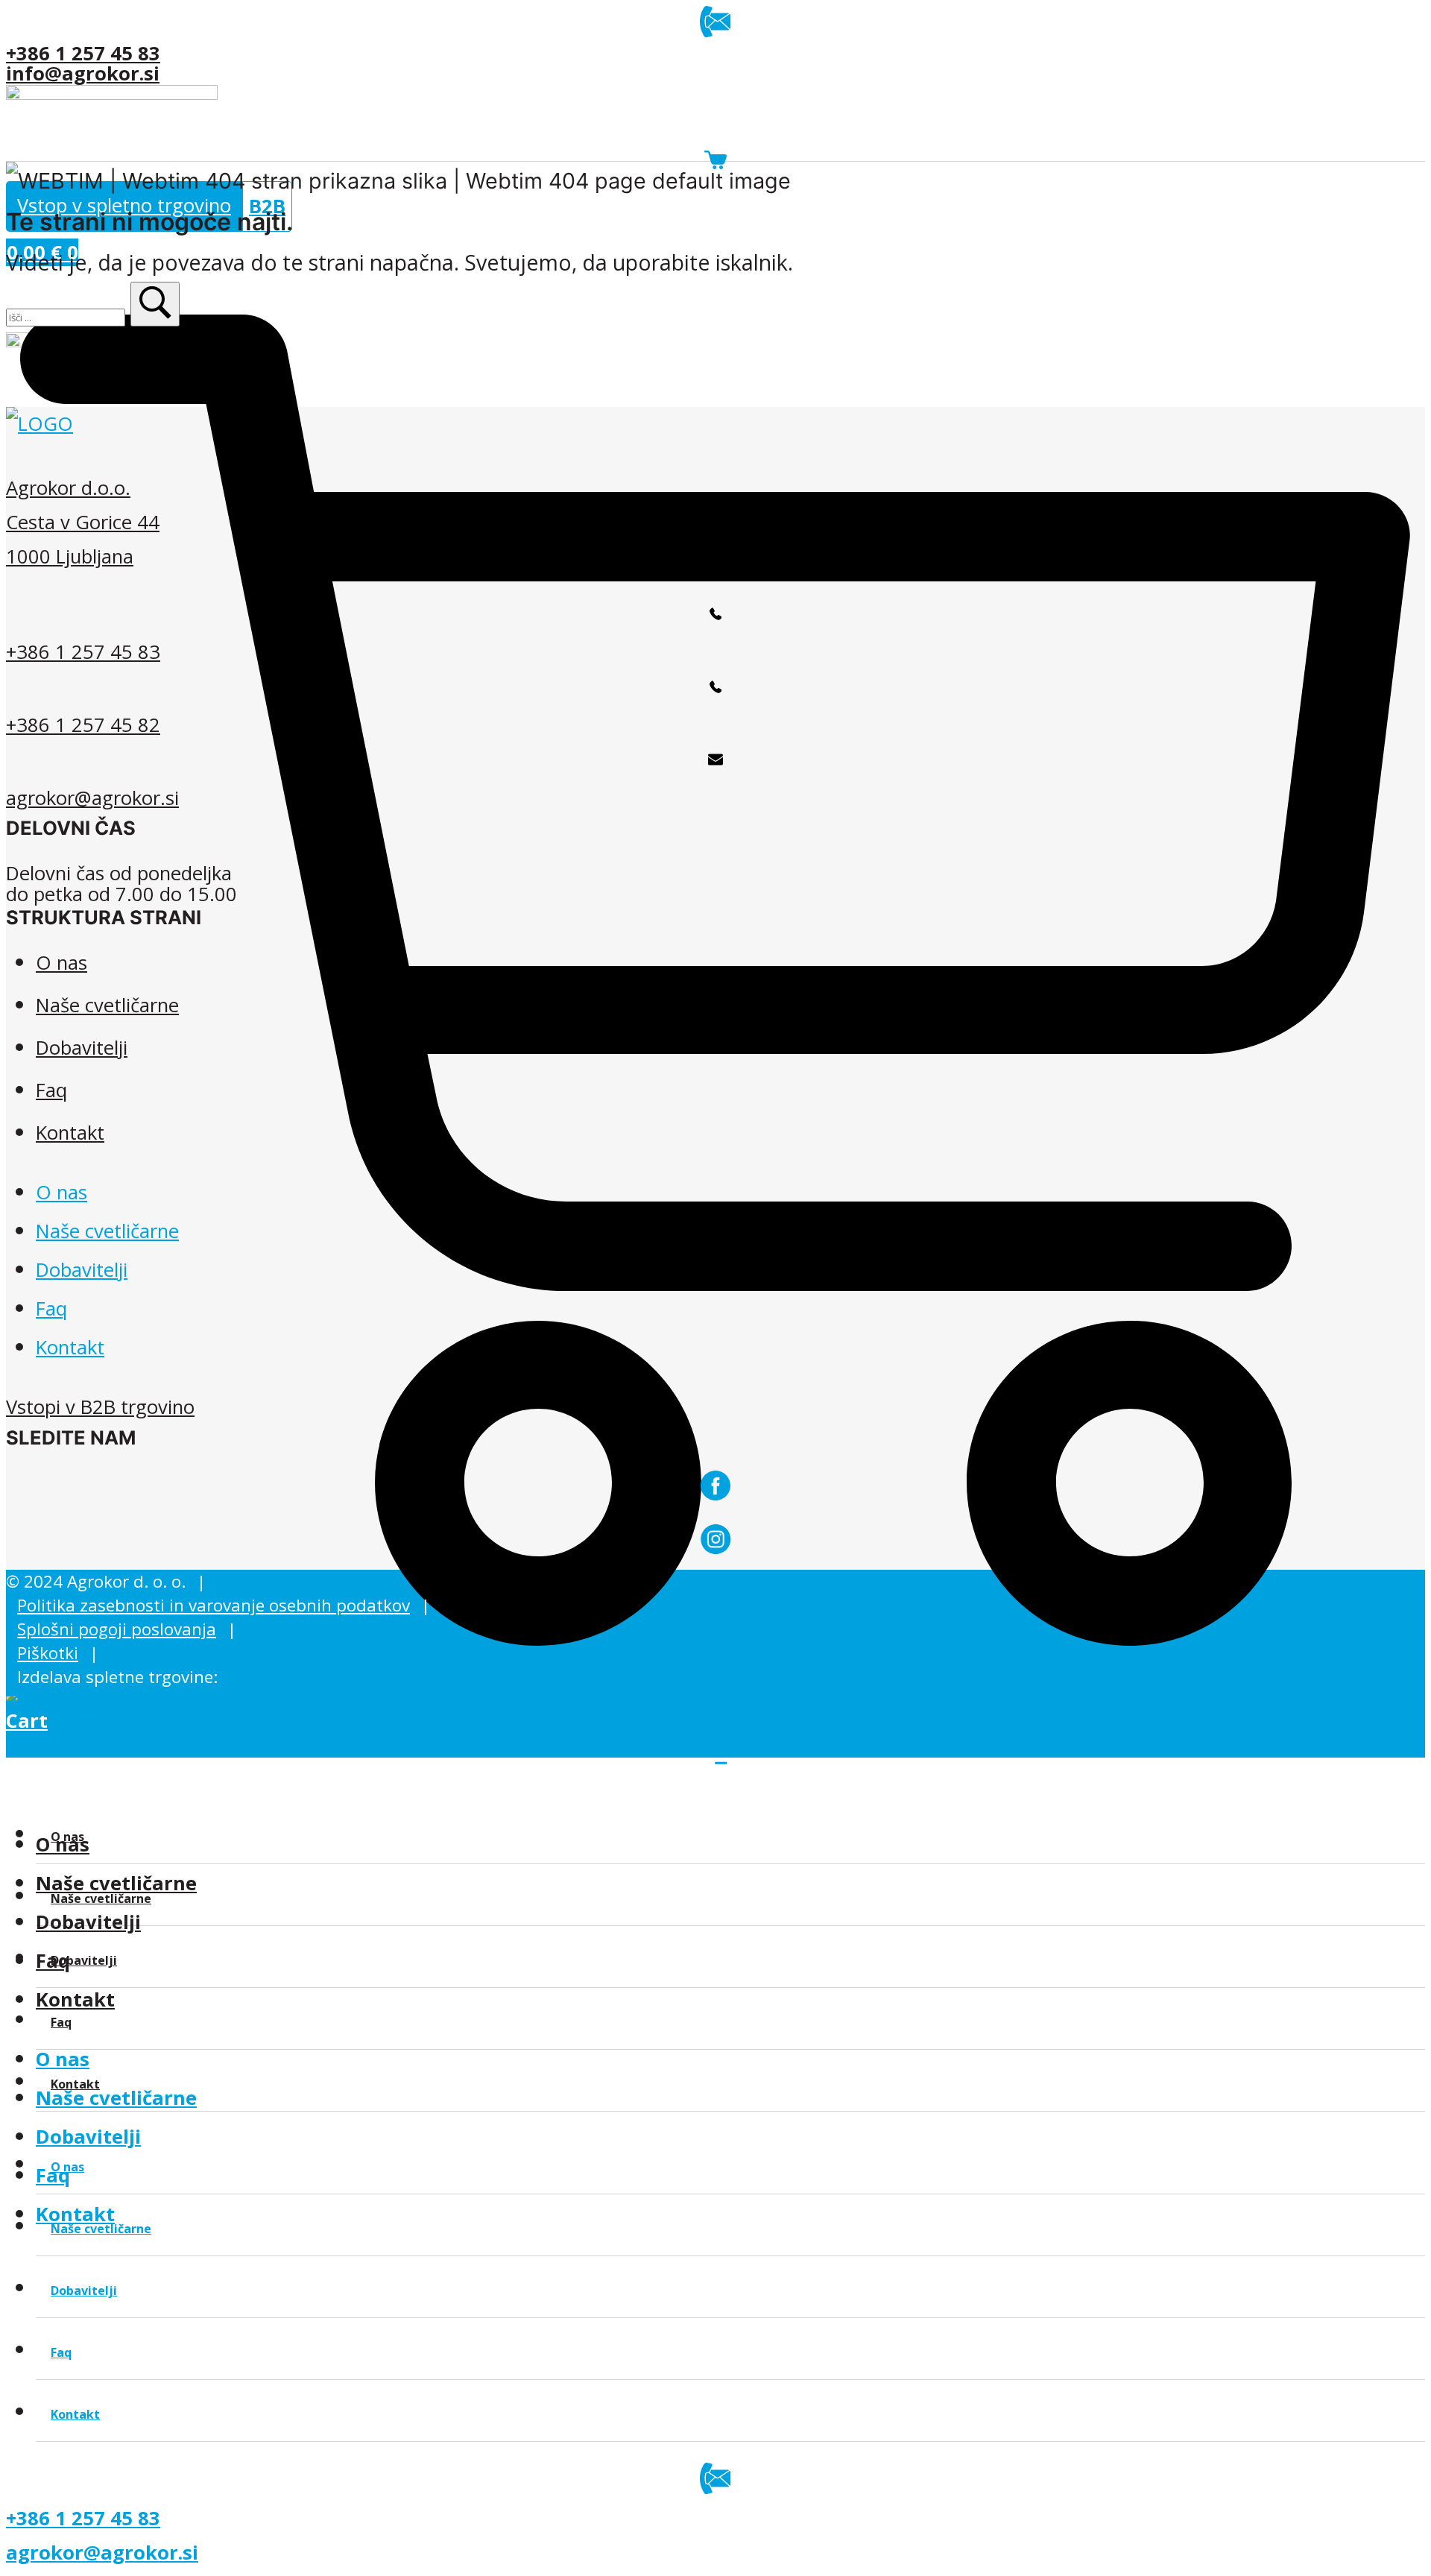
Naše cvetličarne (116, 2098)
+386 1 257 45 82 (83, 725)
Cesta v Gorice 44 (83, 522)
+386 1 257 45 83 (83, 53)
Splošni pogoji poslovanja (117, 1629)
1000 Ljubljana (70, 556)
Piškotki (48, 1653)
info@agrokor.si (83, 73)
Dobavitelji (88, 1922)
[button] (155, 304)
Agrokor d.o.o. (68, 488)
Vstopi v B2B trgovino (100, 1407)
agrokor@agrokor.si (92, 798)
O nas (63, 2059)
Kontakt (75, 1999)
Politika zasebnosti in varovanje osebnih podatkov (214, 1605)
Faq (51, 1090)
